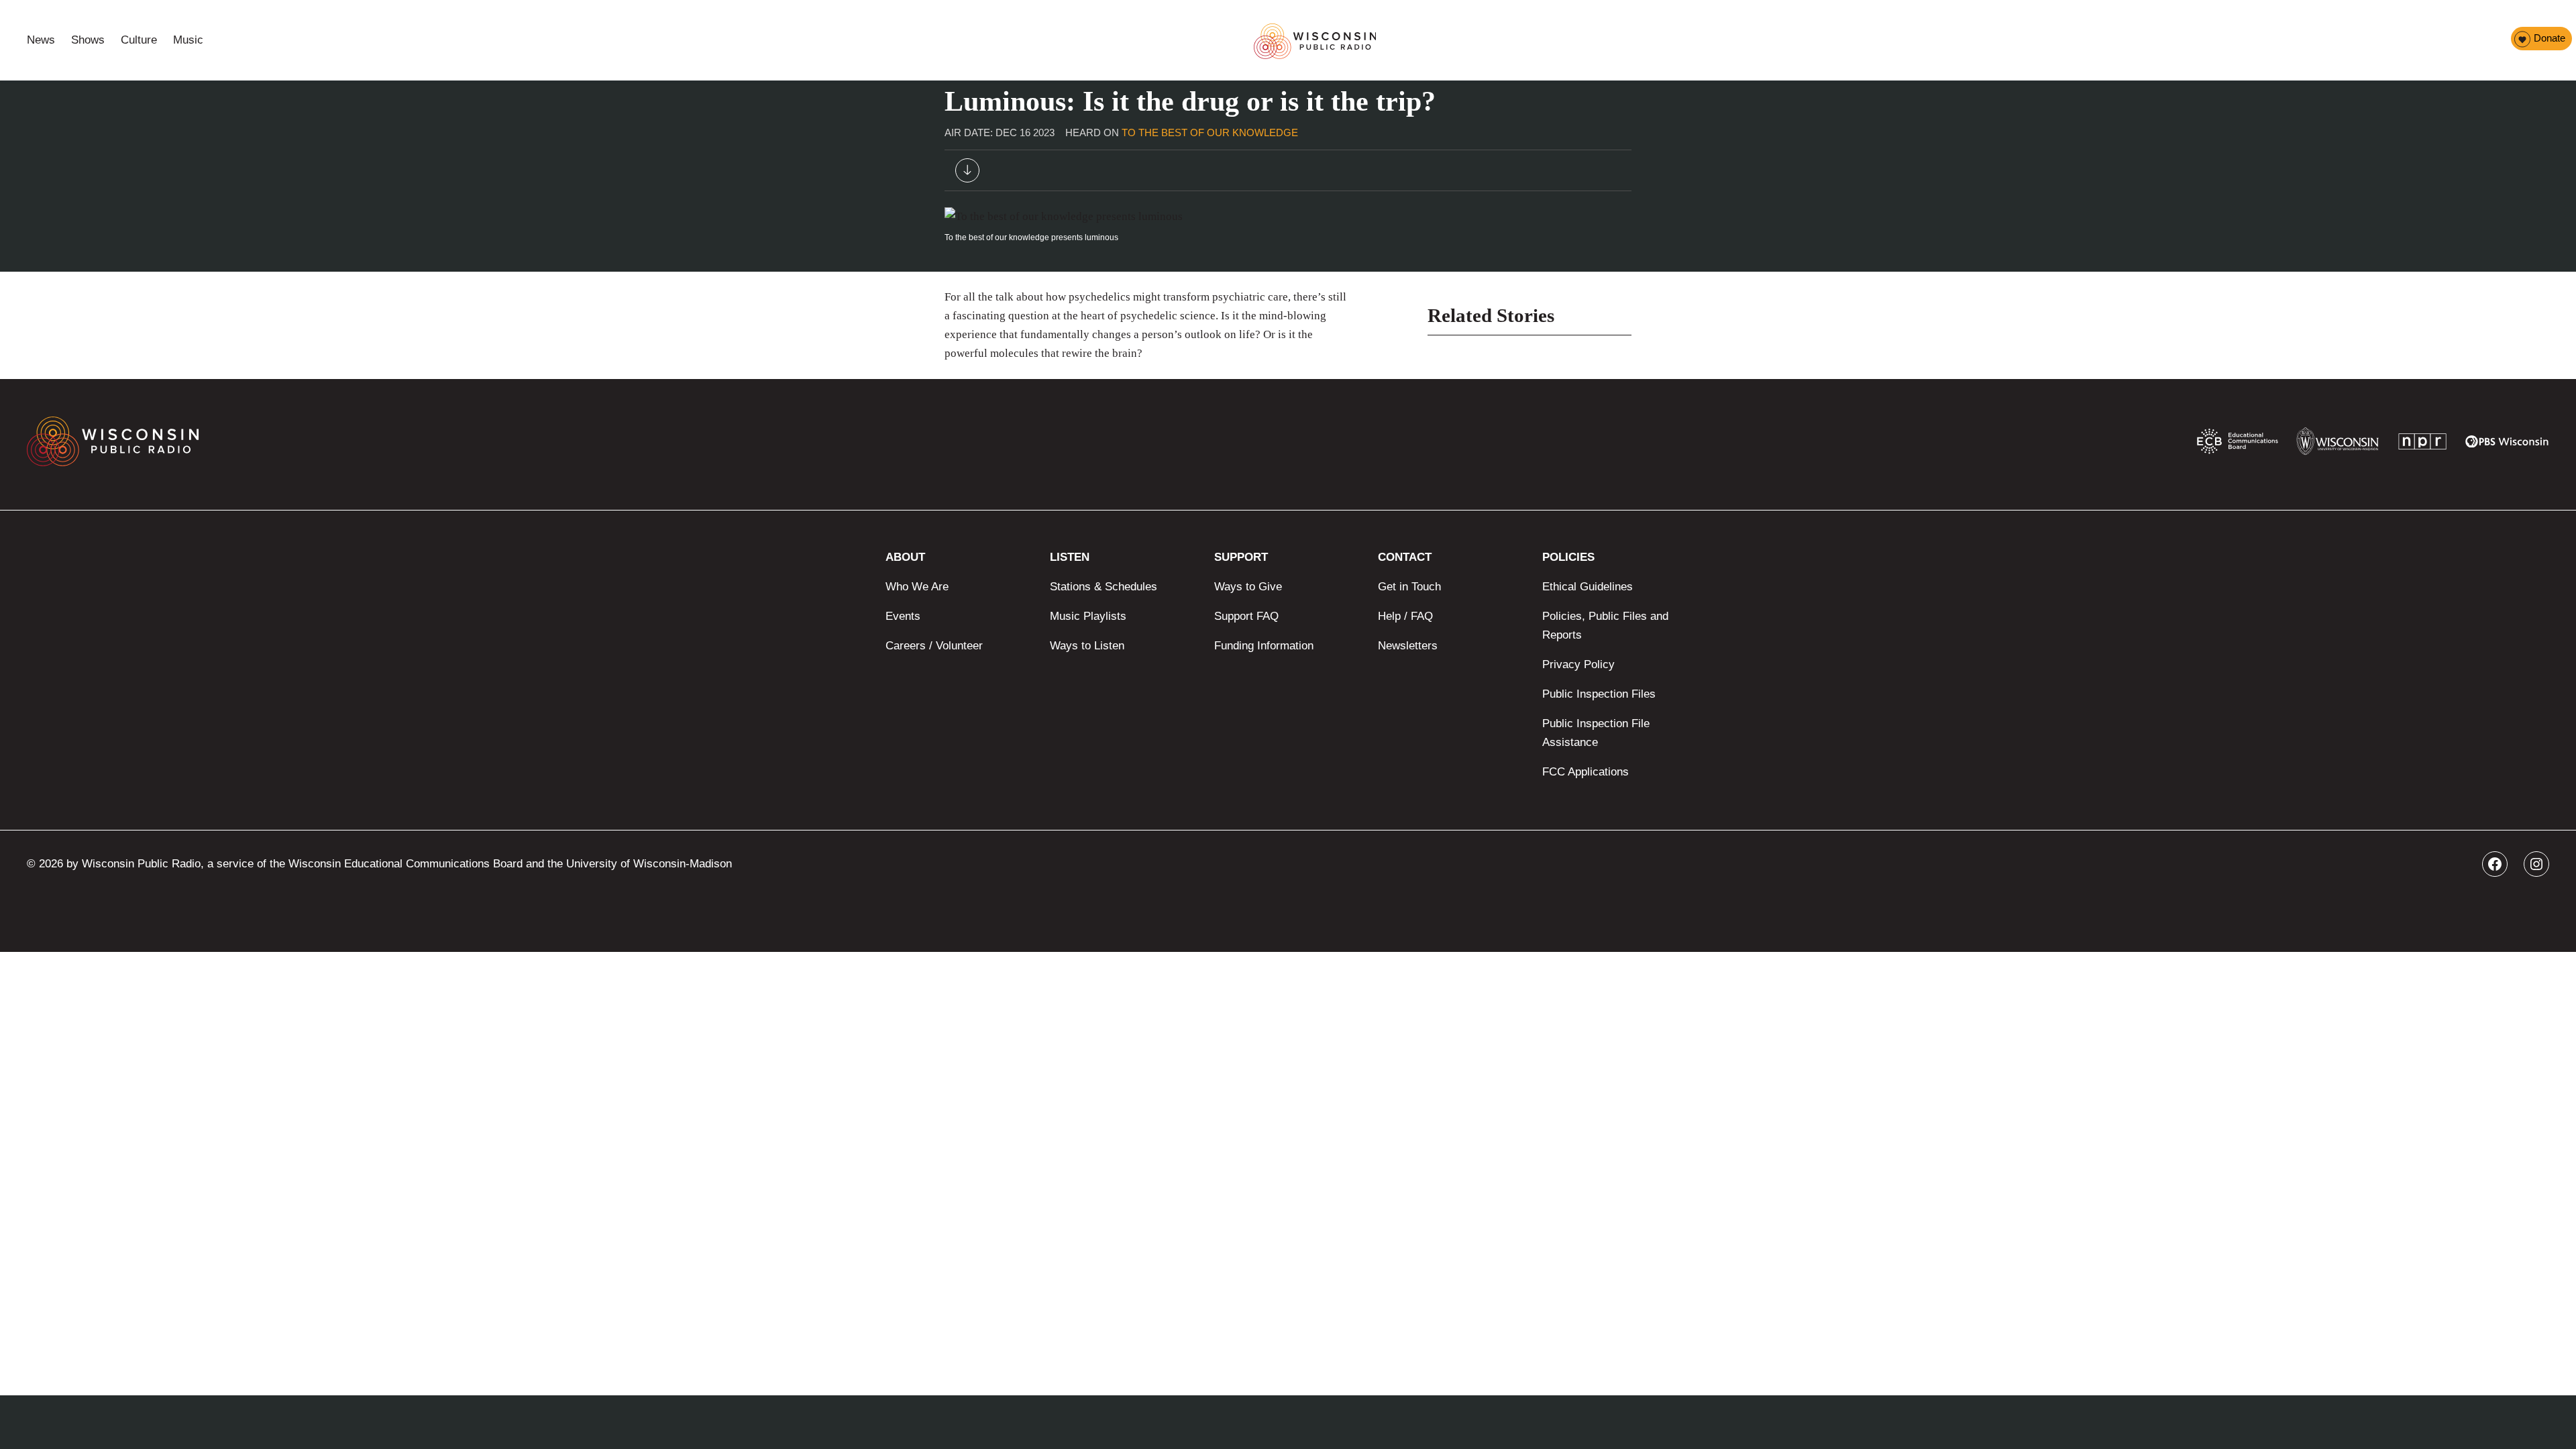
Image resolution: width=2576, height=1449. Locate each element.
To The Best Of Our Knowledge (1210, 132)
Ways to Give (1248, 587)
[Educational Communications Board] (2238, 444)
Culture (139, 40)
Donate (2550, 38)
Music (188, 40)
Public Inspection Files (1599, 694)
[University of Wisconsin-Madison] (2338, 444)
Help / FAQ (1405, 616)
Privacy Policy (1578, 664)
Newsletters (1408, 646)
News (41, 40)
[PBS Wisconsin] (2507, 444)
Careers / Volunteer (934, 646)
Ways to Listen (1087, 646)
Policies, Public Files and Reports (1605, 626)
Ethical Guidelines (1588, 587)
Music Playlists (1088, 616)
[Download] (967, 173)
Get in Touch (1409, 587)
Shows (88, 40)
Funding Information (1264, 646)
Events (903, 616)
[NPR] (2422, 444)
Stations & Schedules (1104, 587)
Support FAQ (1246, 616)
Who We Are (917, 587)
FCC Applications (1586, 772)
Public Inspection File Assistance (1596, 733)
